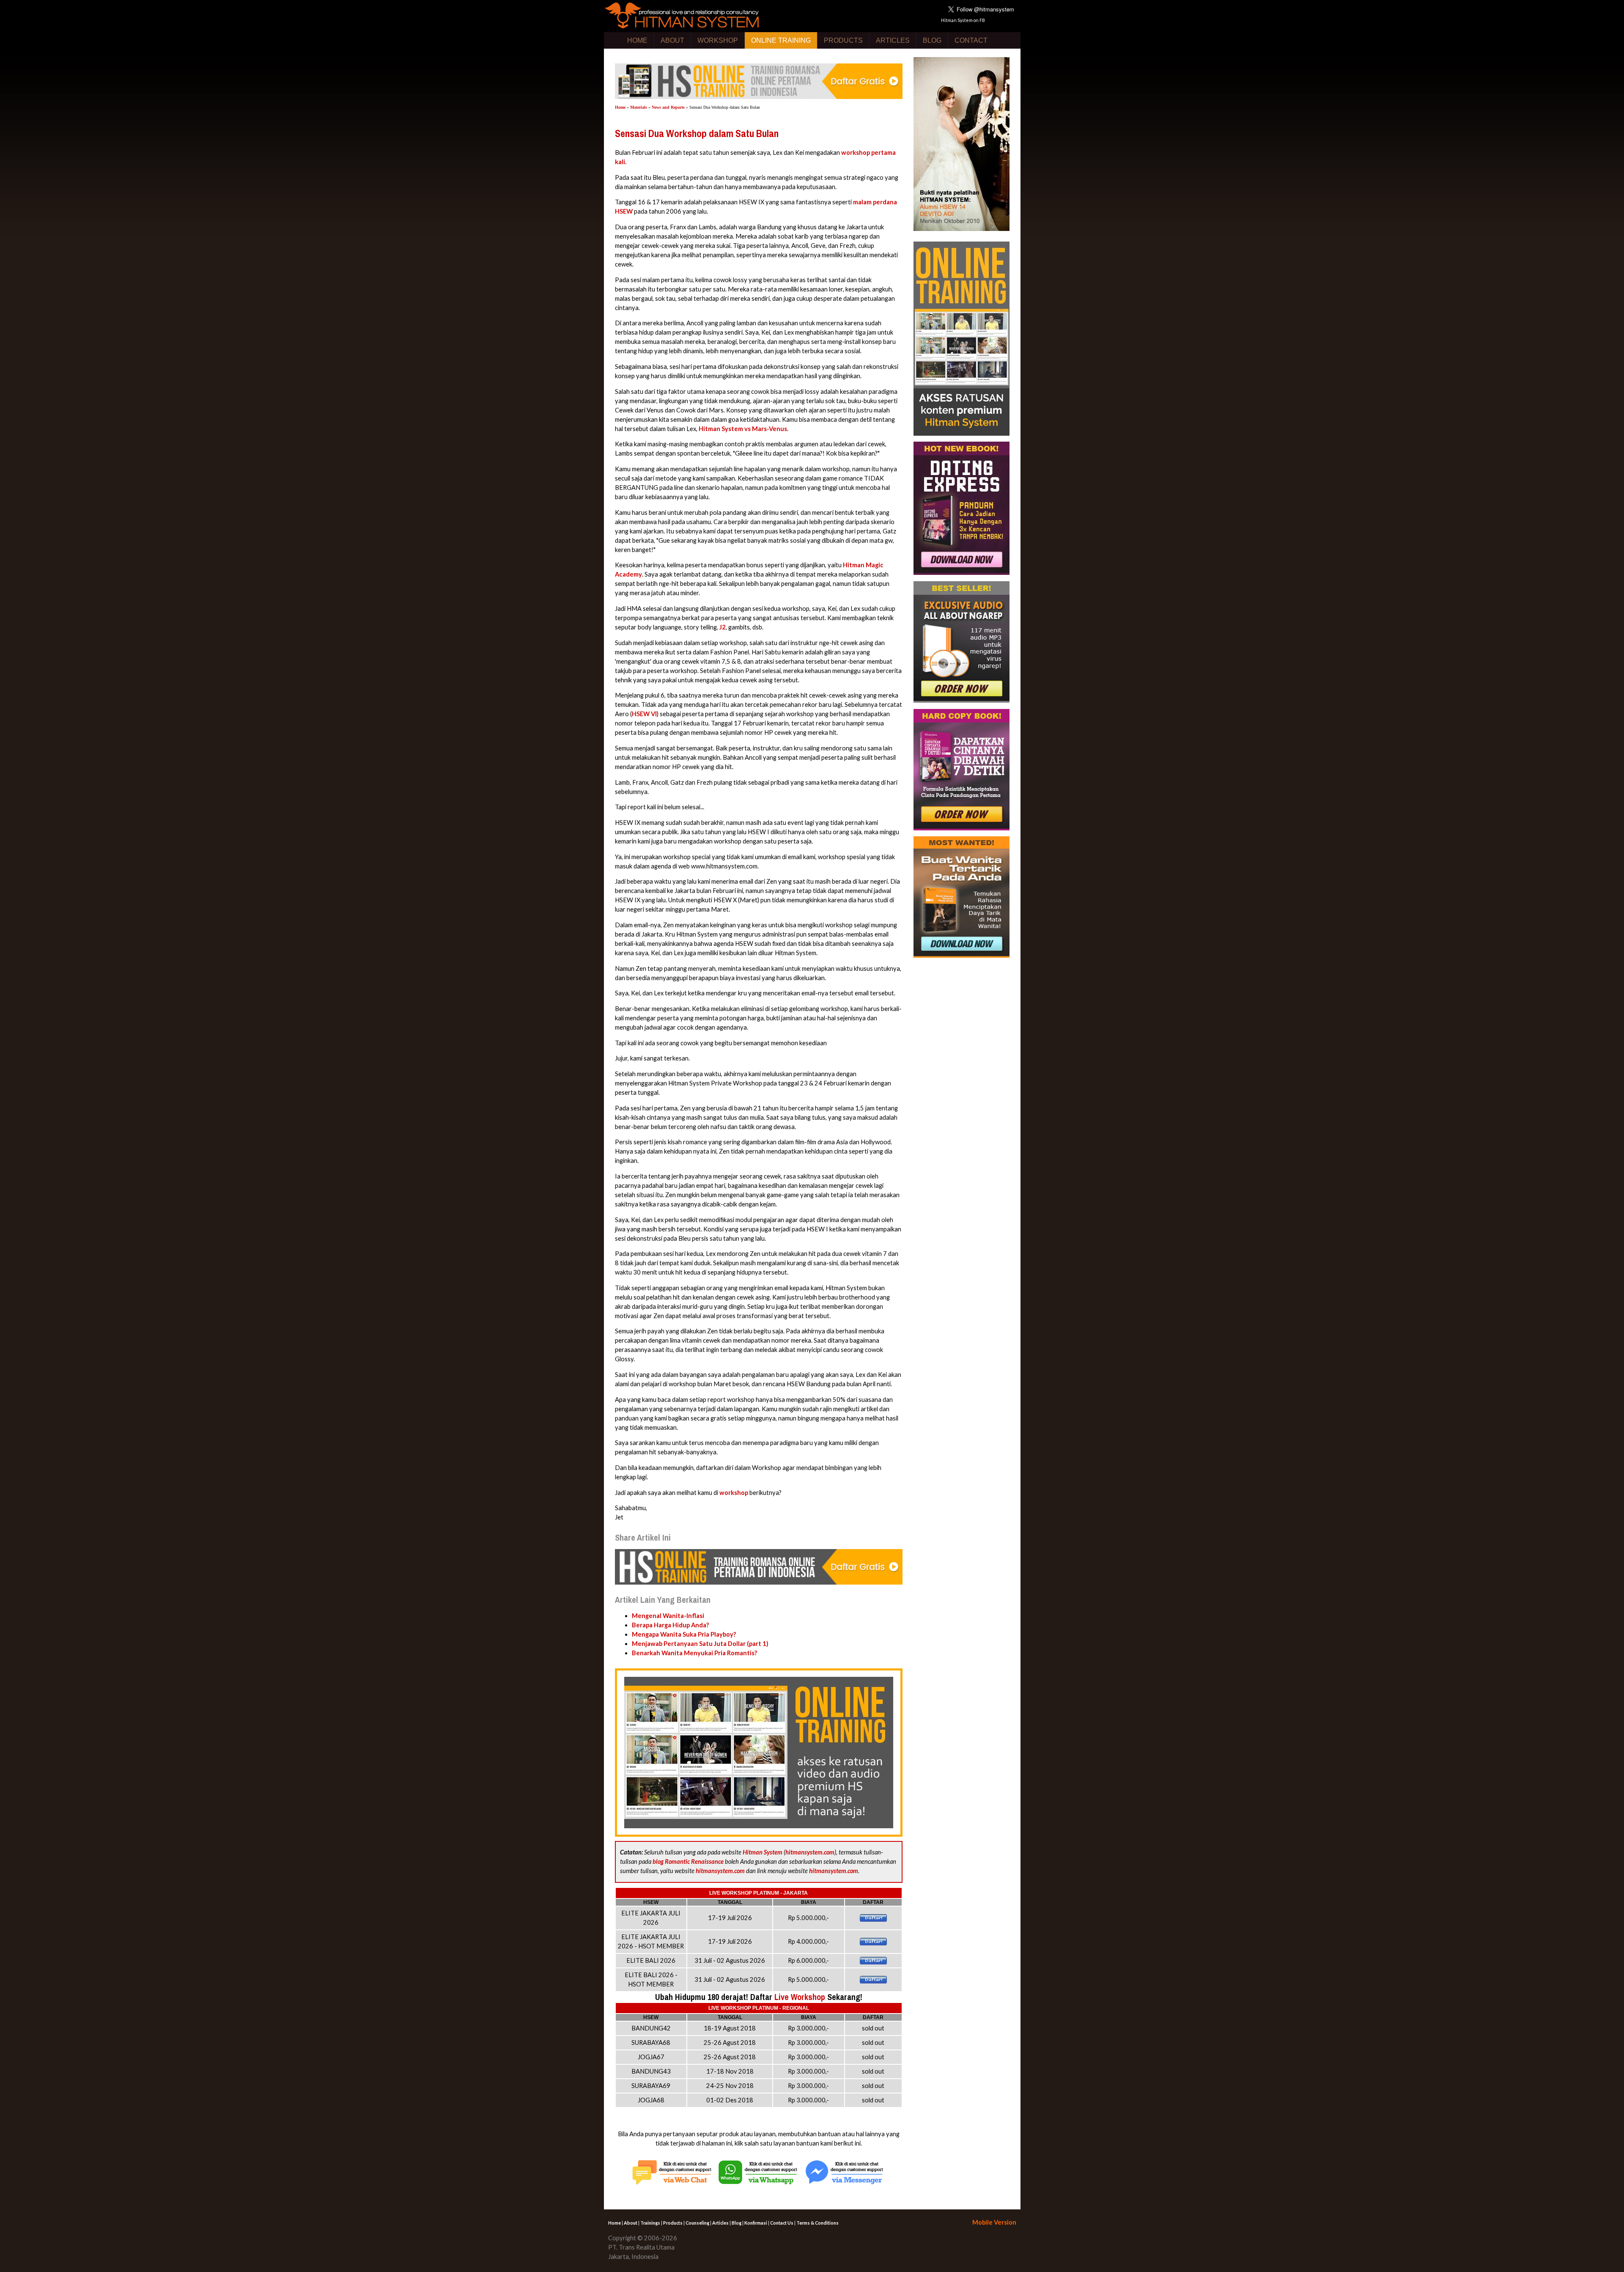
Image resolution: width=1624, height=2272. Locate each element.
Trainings (650, 2223)
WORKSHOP (718, 40)
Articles (720, 2223)
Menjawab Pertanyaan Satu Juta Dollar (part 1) (700, 1644)
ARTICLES (893, 40)
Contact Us (782, 2223)
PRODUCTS (843, 40)
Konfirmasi (756, 2223)
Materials (639, 107)
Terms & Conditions (817, 2223)
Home (620, 107)
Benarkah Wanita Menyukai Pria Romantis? (694, 1653)
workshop (734, 1493)
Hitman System (763, 1852)
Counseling (697, 2223)
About (631, 2223)
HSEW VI (644, 714)
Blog (737, 2223)
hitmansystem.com (810, 1852)
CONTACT (971, 40)
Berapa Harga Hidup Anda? (670, 1625)
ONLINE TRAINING (781, 40)
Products (673, 2223)
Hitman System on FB (963, 20)
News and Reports (668, 107)
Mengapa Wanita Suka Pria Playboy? (684, 1634)
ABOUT (672, 40)
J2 (723, 627)
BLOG (932, 40)
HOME (637, 40)
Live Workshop (800, 1997)
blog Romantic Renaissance (688, 1861)
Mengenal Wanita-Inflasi (668, 1616)
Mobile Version (994, 2222)
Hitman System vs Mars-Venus (743, 429)
